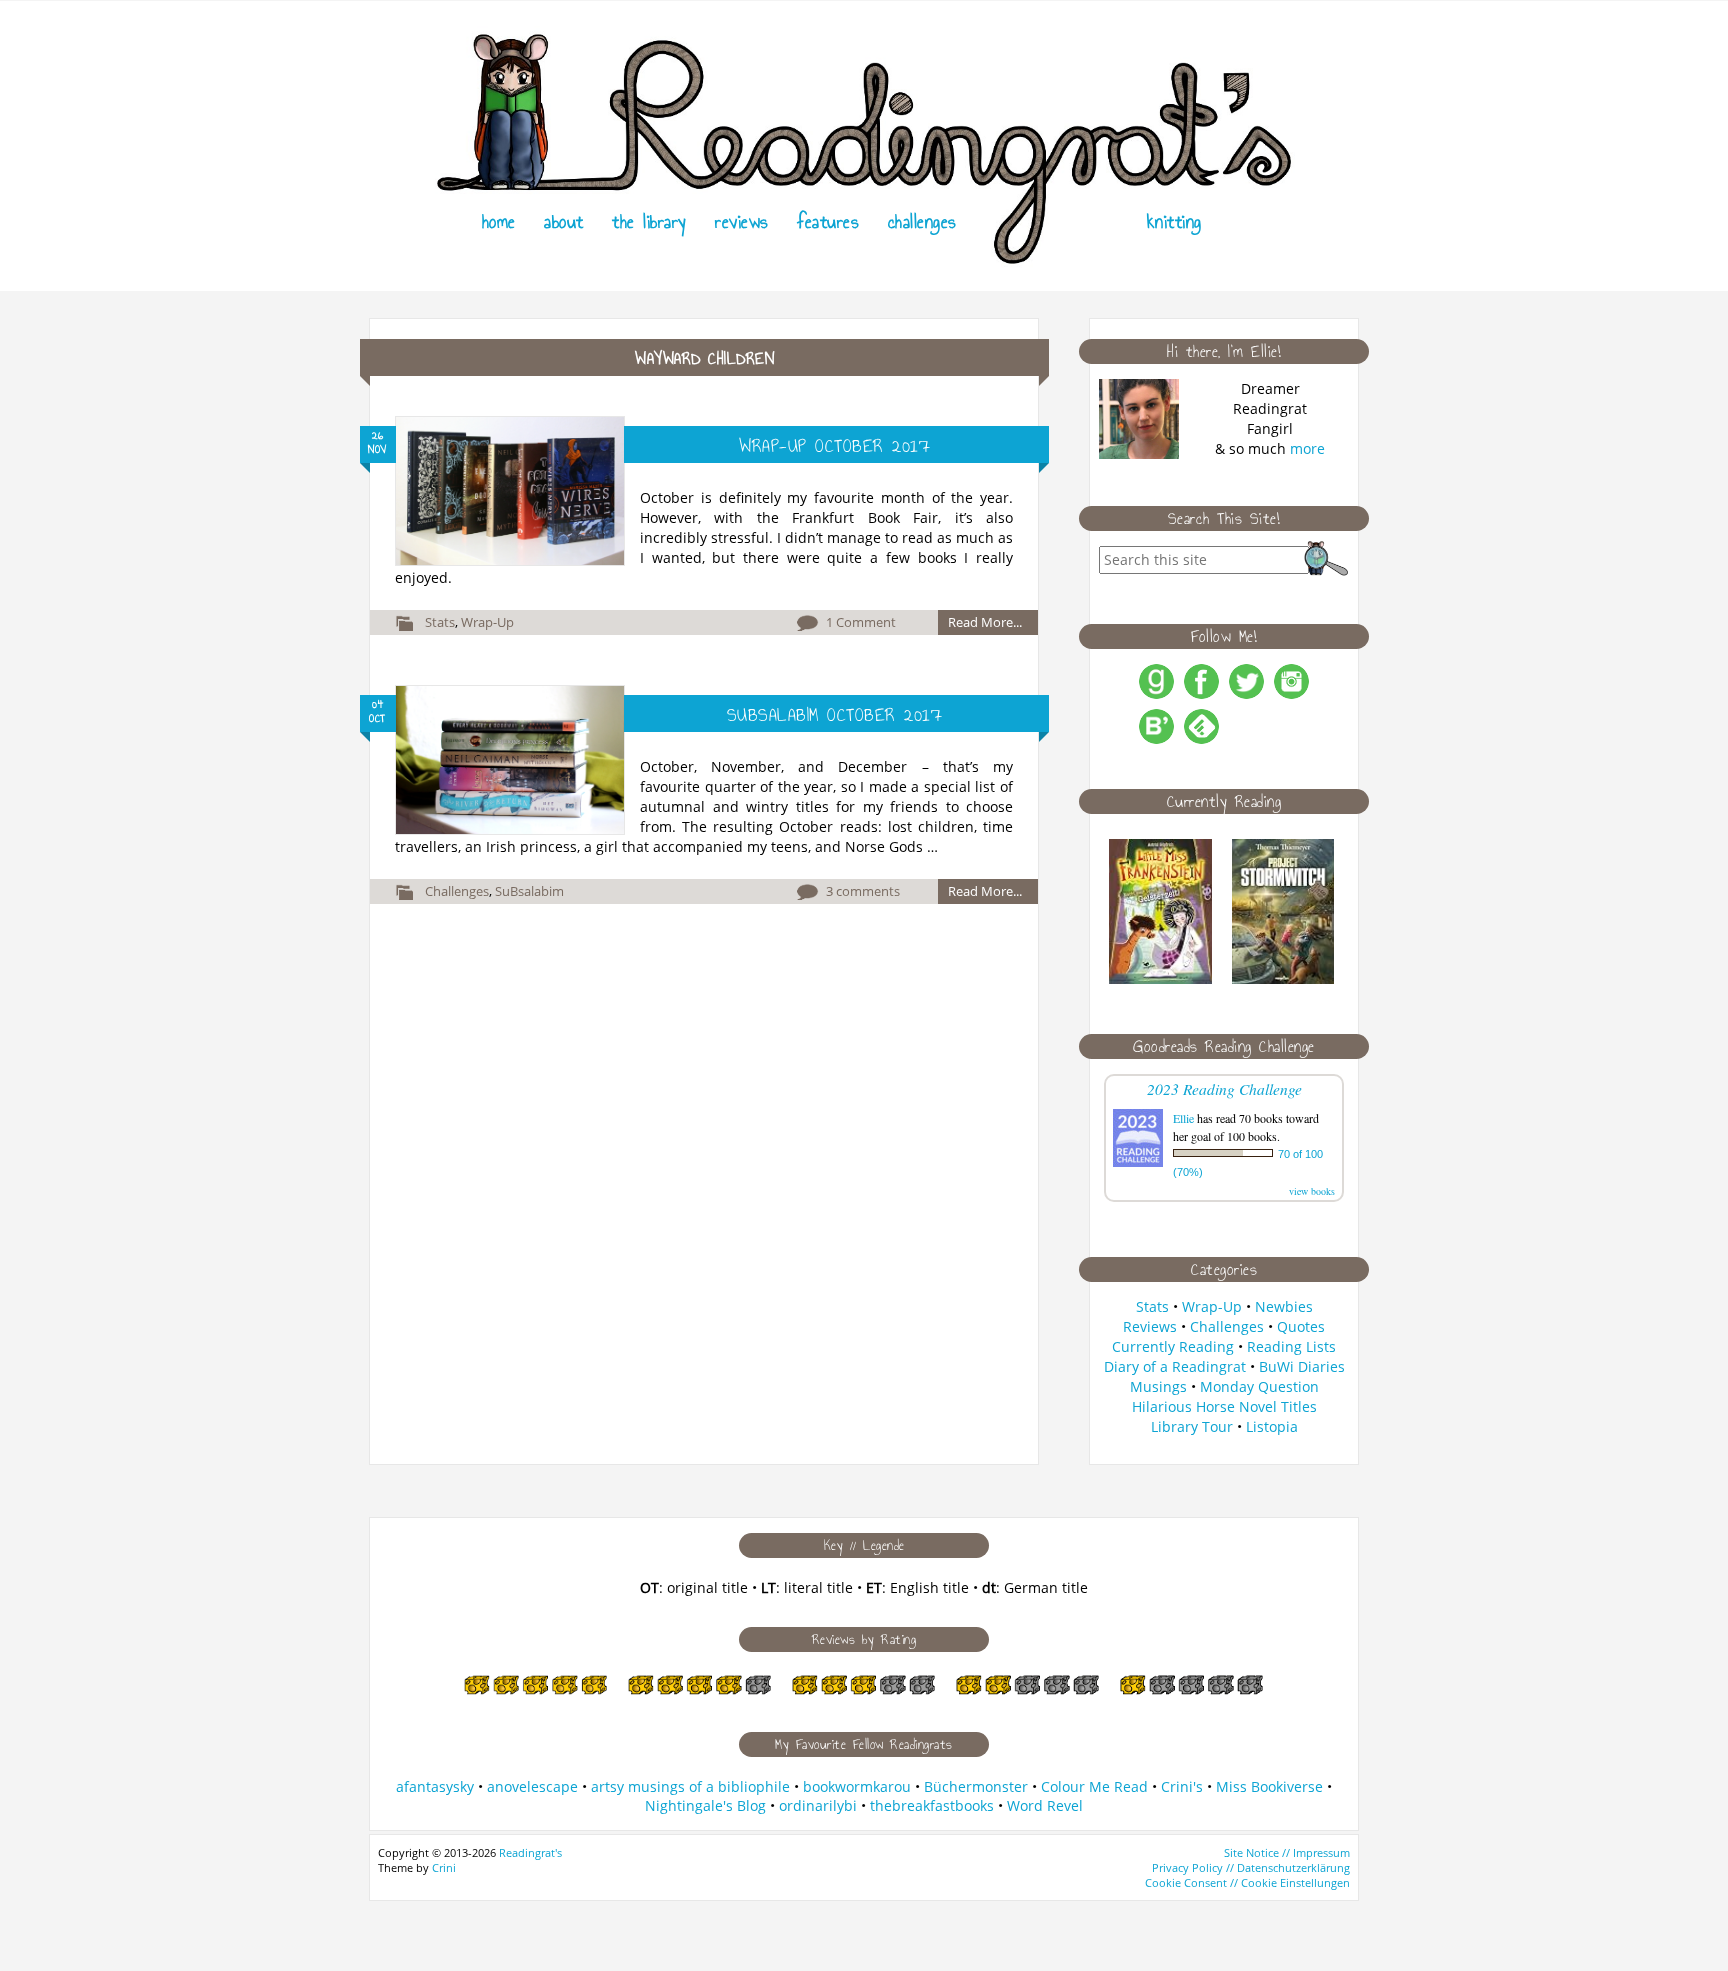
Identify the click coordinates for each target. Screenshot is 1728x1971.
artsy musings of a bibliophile (690, 1786)
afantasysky (435, 1786)
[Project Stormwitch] (1283, 978)
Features (828, 222)
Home (499, 222)
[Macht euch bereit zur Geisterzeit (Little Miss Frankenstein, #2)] (1160, 978)
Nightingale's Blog (705, 1805)
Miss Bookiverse (1269, 1786)
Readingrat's (530, 1852)
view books (1312, 1191)
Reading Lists (1291, 1346)
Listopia (1272, 1426)
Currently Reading (1173, 1346)
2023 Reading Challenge (1224, 1088)
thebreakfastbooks (932, 1805)
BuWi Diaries (1302, 1366)
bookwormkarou (857, 1786)
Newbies (1284, 1306)
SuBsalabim (529, 891)
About (564, 222)
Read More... (985, 622)
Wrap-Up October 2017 (834, 446)
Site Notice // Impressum (1287, 1852)
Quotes (1301, 1326)
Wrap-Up (487, 622)
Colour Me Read (1094, 1786)
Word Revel (1045, 1805)
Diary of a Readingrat (1175, 1366)
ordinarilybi (818, 1805)
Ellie (1183, 1118)
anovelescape (532, 1786)
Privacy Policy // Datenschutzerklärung (1251, 1867)
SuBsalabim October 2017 (835, 715)
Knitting (1174, 222)
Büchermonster (976, 1786)
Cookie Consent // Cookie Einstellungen (1247, 1882)
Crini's (1182, 1786)
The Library (649, 222)
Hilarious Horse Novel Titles (1224, 1406)
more (1307, 448)
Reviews (742, 222)
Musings (1158, 1386)
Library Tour (1192, 1426)
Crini (444, 1867)
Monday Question (1259, 1386)
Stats (440, 622)
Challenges (922, 222)
